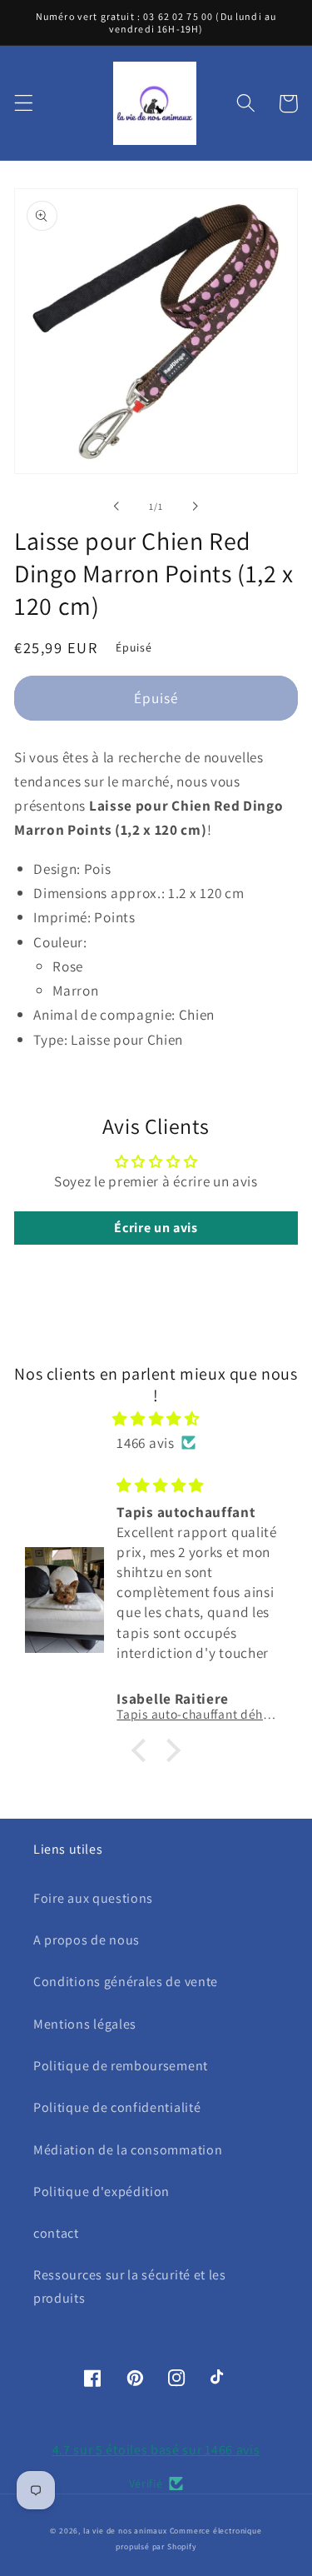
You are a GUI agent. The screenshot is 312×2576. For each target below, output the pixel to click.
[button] (24, 104)
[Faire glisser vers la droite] (196, 507)
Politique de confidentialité (117, 2107)
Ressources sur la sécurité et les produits (130, 2286)
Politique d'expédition (102, 2192)
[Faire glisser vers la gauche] (116, 507)
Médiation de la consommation (128, 2150)
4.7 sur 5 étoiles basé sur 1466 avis (156, 2450)
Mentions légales (85, 2024)
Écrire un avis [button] (156, 1228)
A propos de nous (87, 1940)
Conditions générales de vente (126, 1982)
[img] (156, 1418)
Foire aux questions (93, 1898)
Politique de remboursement (121, 2066)
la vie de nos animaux (125, 2531)
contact (56, 2233)
